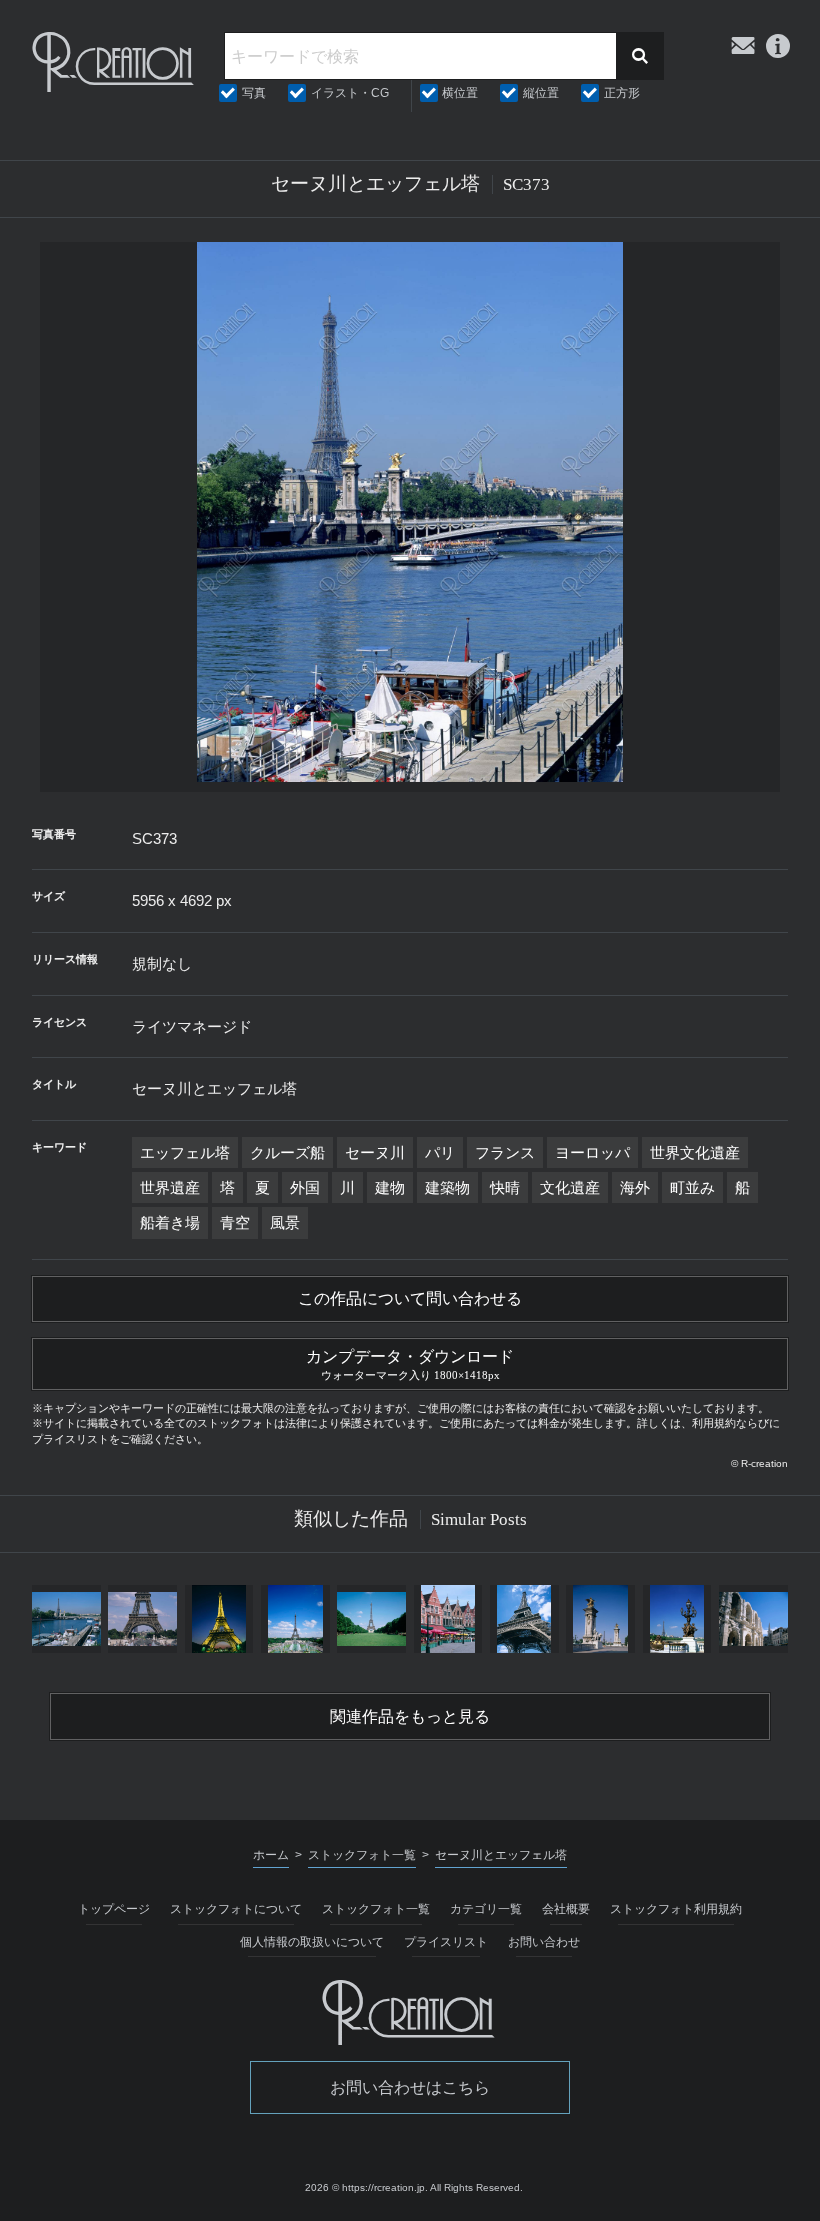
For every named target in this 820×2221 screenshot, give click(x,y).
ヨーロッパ (592, 1152)
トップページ (114, 1909)
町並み (692, 1187)
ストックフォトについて (236, 1909)
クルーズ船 (287, 1152)
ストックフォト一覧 (376, 1909)
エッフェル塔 (185, 1152)
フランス (505, 1152)
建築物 (447, 1187)
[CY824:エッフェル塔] (524, 1619)
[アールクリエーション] (114, 62)
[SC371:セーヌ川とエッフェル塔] (66, 1619)
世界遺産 (170, 1187)
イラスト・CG (350, 93)
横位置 (460, 93)
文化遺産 (570, 1187)
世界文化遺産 (695, 1152)
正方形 (622, 93)
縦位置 (541, 93)
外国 (305, 1187)
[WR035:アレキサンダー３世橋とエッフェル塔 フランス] (601, 1619)
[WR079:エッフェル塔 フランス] (143, 1619)
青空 (235, 1222)
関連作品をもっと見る (410, 1716)
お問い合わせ (544, 1942)
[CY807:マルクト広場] (448, 1619)
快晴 (505, 1187)
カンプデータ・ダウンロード (410, 1364)
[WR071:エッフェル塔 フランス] (295, 1619)
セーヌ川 (375, 1152)
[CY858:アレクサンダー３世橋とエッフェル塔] (677, 1619)
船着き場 (170, 1222)
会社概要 (566, 1909)
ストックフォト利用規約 (676, 1909)
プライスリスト (446, 1942)
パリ (440, 1152)
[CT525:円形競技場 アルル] (753, 1619)
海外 (635, 1187)
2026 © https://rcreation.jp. (366, 2187)
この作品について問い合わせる (410, 1298)
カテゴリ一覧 (486, 1909)
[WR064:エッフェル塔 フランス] (372, 1619)
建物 (390, 1187)
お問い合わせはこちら (410, 2087)
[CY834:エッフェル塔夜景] (219, 1619)
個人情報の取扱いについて (312, 1942)
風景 (285, 1222)
